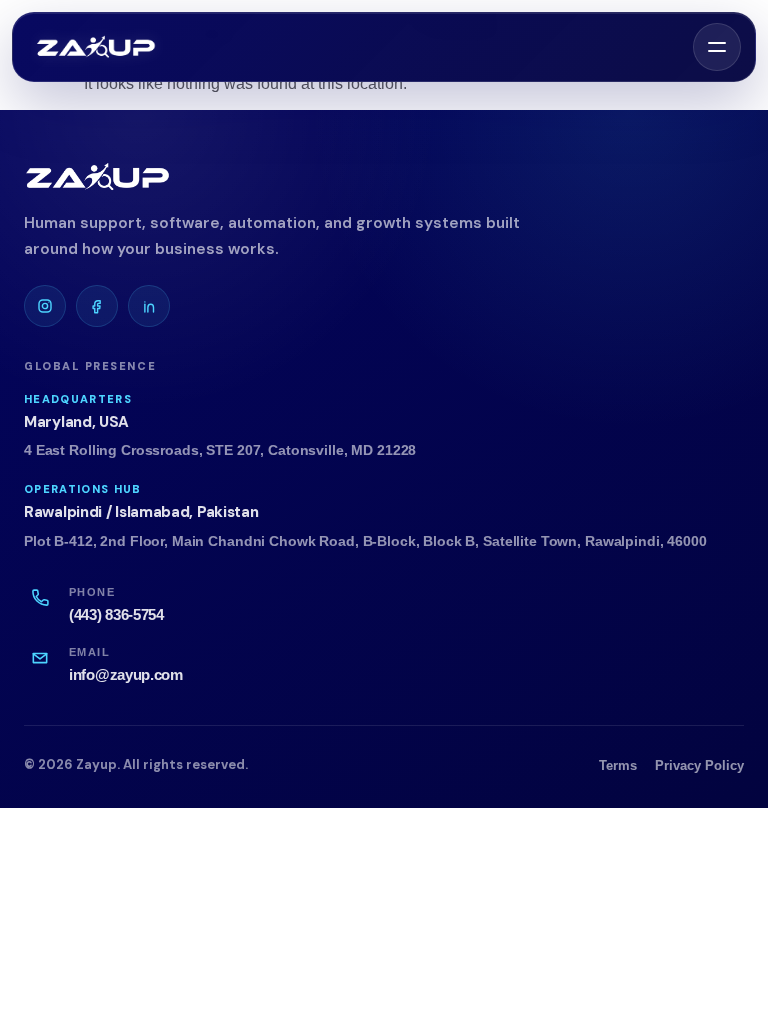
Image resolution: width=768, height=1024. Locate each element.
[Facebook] (97, 306)
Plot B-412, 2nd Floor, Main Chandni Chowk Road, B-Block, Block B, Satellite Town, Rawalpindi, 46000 (365, 541)
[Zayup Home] (97, 47)
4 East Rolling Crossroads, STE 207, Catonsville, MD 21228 (220, 450)
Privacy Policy (699, 765)
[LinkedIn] (149, 306)
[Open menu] (717, 47)
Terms (618, 765)
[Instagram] (45, 306)
